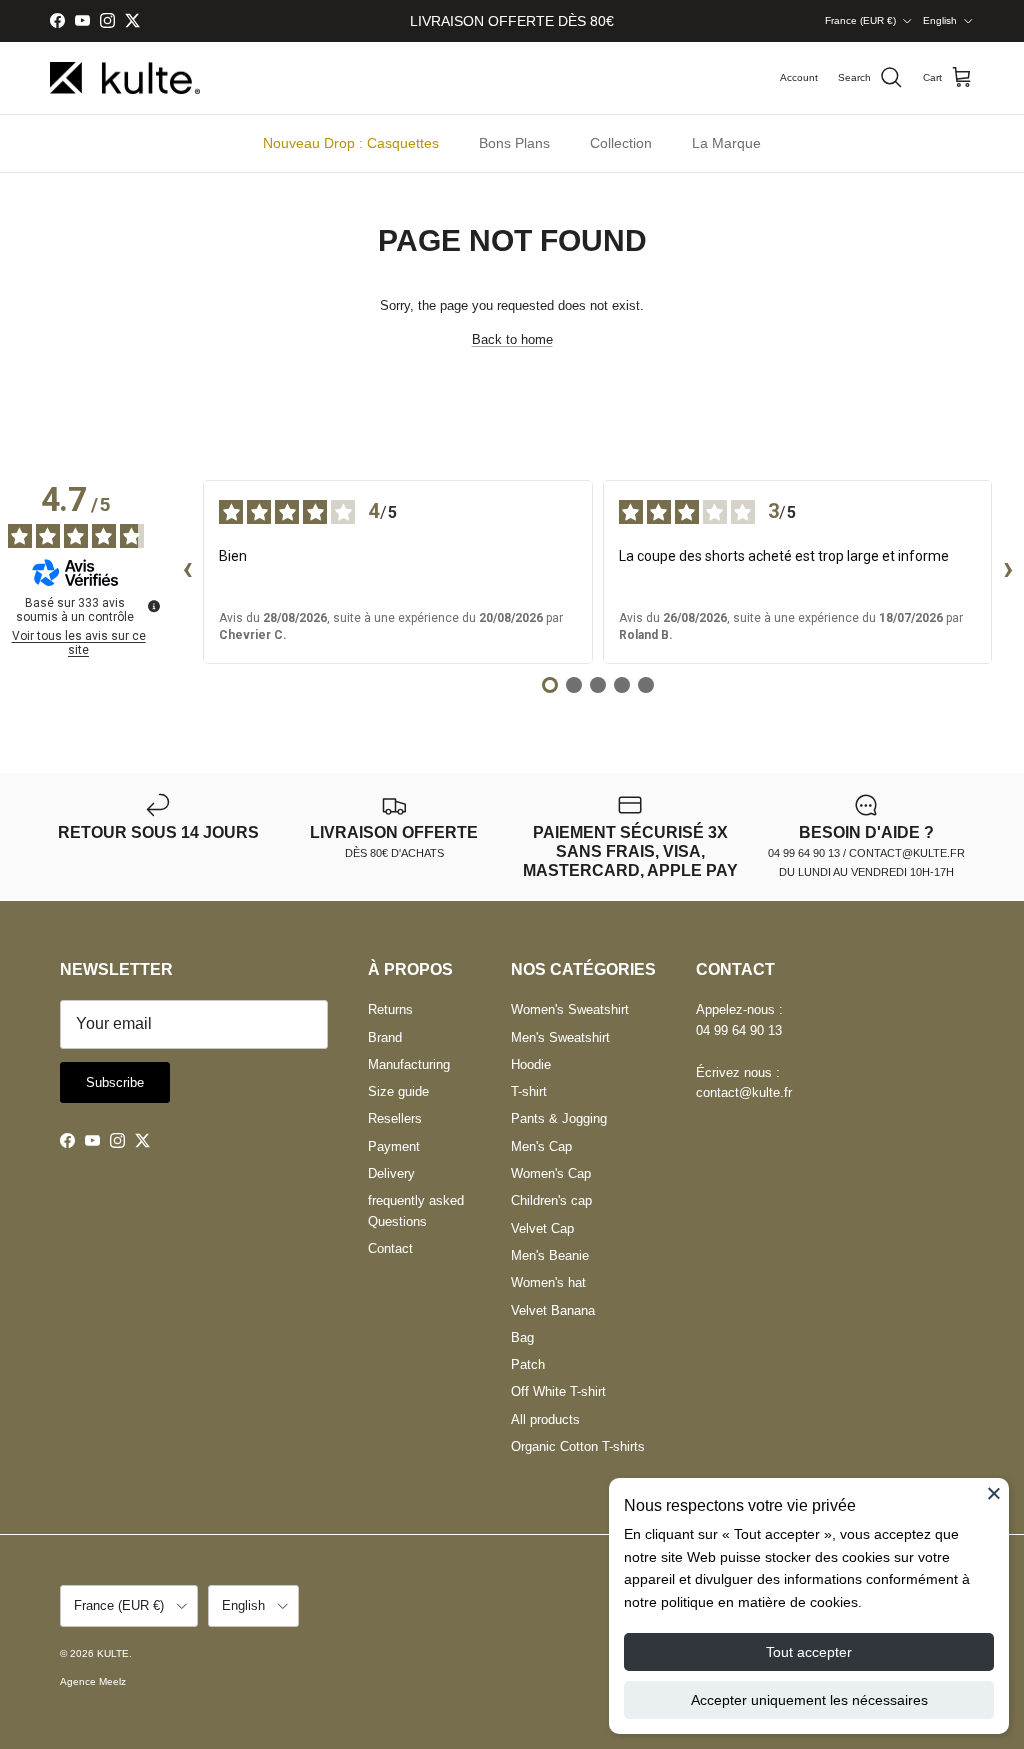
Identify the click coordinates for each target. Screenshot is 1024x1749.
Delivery (391, 1173)
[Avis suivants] (1008, 572)
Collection (621, 143)
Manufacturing (409, 1064)
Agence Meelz (93, 1681)
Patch (528, 1364)
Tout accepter (809, 1652)
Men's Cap (541, 1146)
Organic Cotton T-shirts (578, 1446)
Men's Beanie (550, 1255)
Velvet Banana (553, 1310)
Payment (394, 1146)
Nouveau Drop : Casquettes (351, 143)
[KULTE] (125, 78)
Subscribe (115, 1082)
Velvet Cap (542, 1228)
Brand (385, 1037)
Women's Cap (551, 1173)
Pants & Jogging (559, 1118)
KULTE (113, 1653)
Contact (390, 1248)
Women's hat (548, 1282)
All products (545, 1419)
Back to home (512, 339)
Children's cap (551, 1200)
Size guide (398, 1091)
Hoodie (531, 1064)
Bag (522, 1337)
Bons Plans (514, 143)
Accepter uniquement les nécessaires (809, 1700)
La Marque (726, 143)
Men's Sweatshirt (560, 1037)
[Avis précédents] (187, 572)
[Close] (994, 1493)
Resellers (395, 1118)
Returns (390, 1009)
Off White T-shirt (558, 1391)
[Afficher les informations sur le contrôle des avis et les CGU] (154, 606)
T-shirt (529, 1091)
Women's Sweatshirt (570, 1009)
